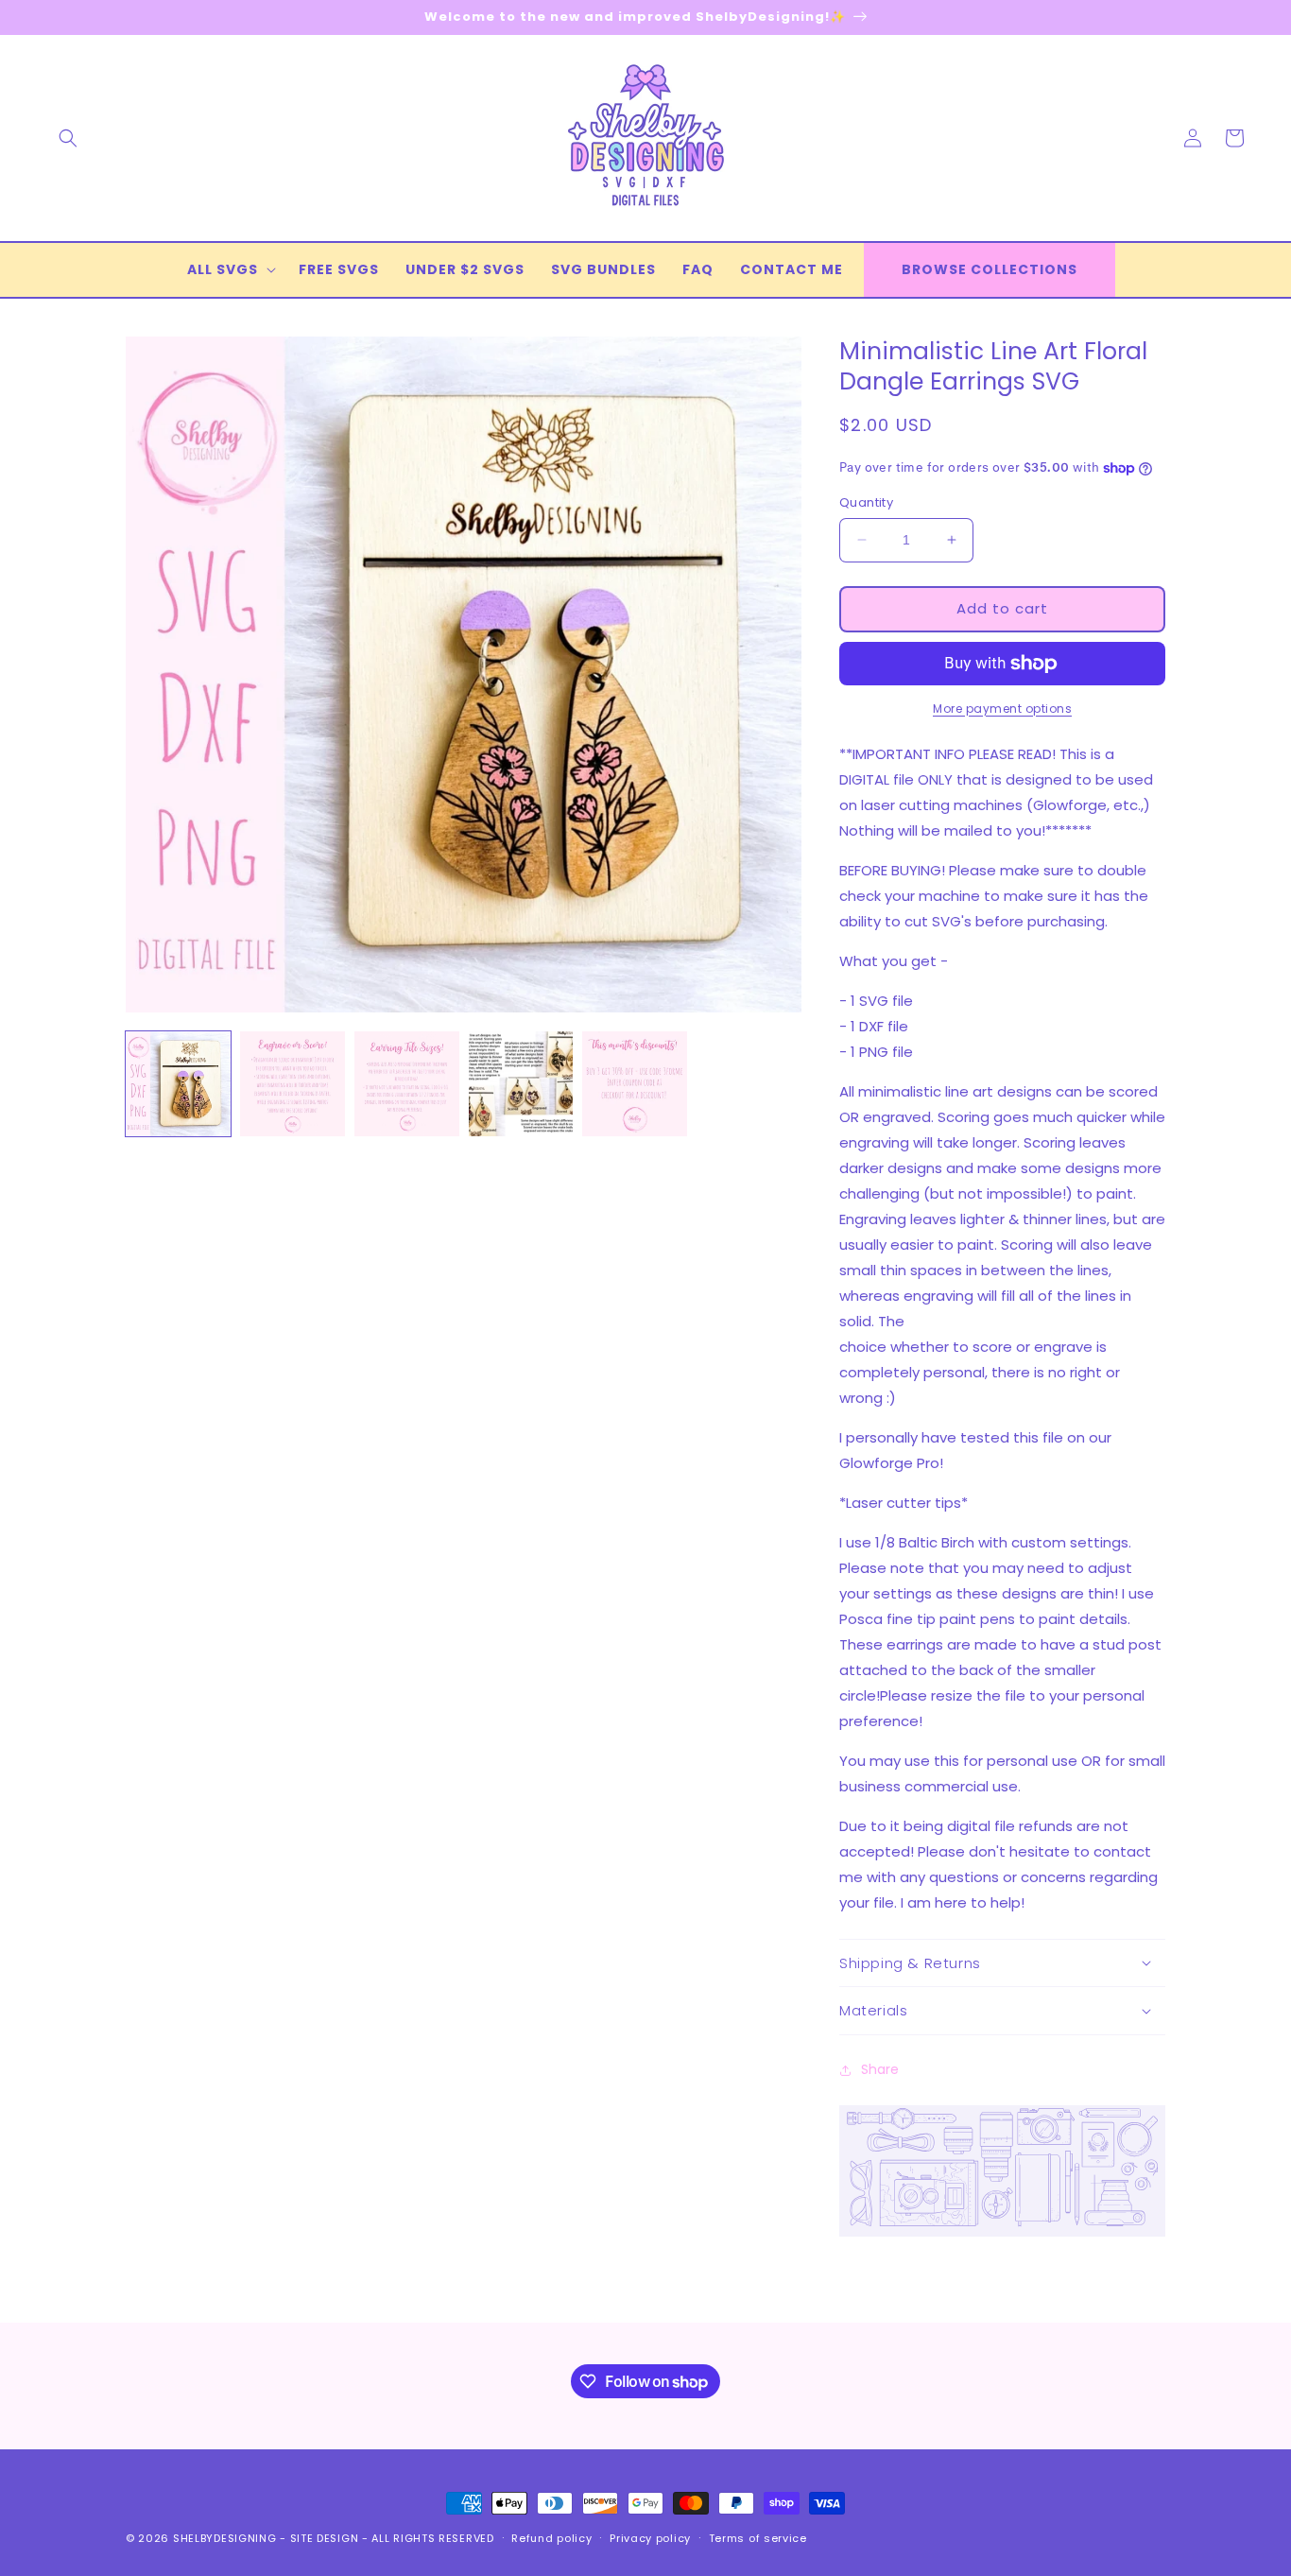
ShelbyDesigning (225, 2538)
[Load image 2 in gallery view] (293, 1084)
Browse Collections (990, 269)
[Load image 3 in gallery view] (407, 1084)
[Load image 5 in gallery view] (635, 1084)
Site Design (325, 2538)
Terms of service (758, 2538)
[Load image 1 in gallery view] (178, 1084)
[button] (68, 138)
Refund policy (551, 2538)
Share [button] (880, 2069)
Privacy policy (650, 2538)
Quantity (866, 502)
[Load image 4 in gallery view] (521, 1084)
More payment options (1002, 709)
